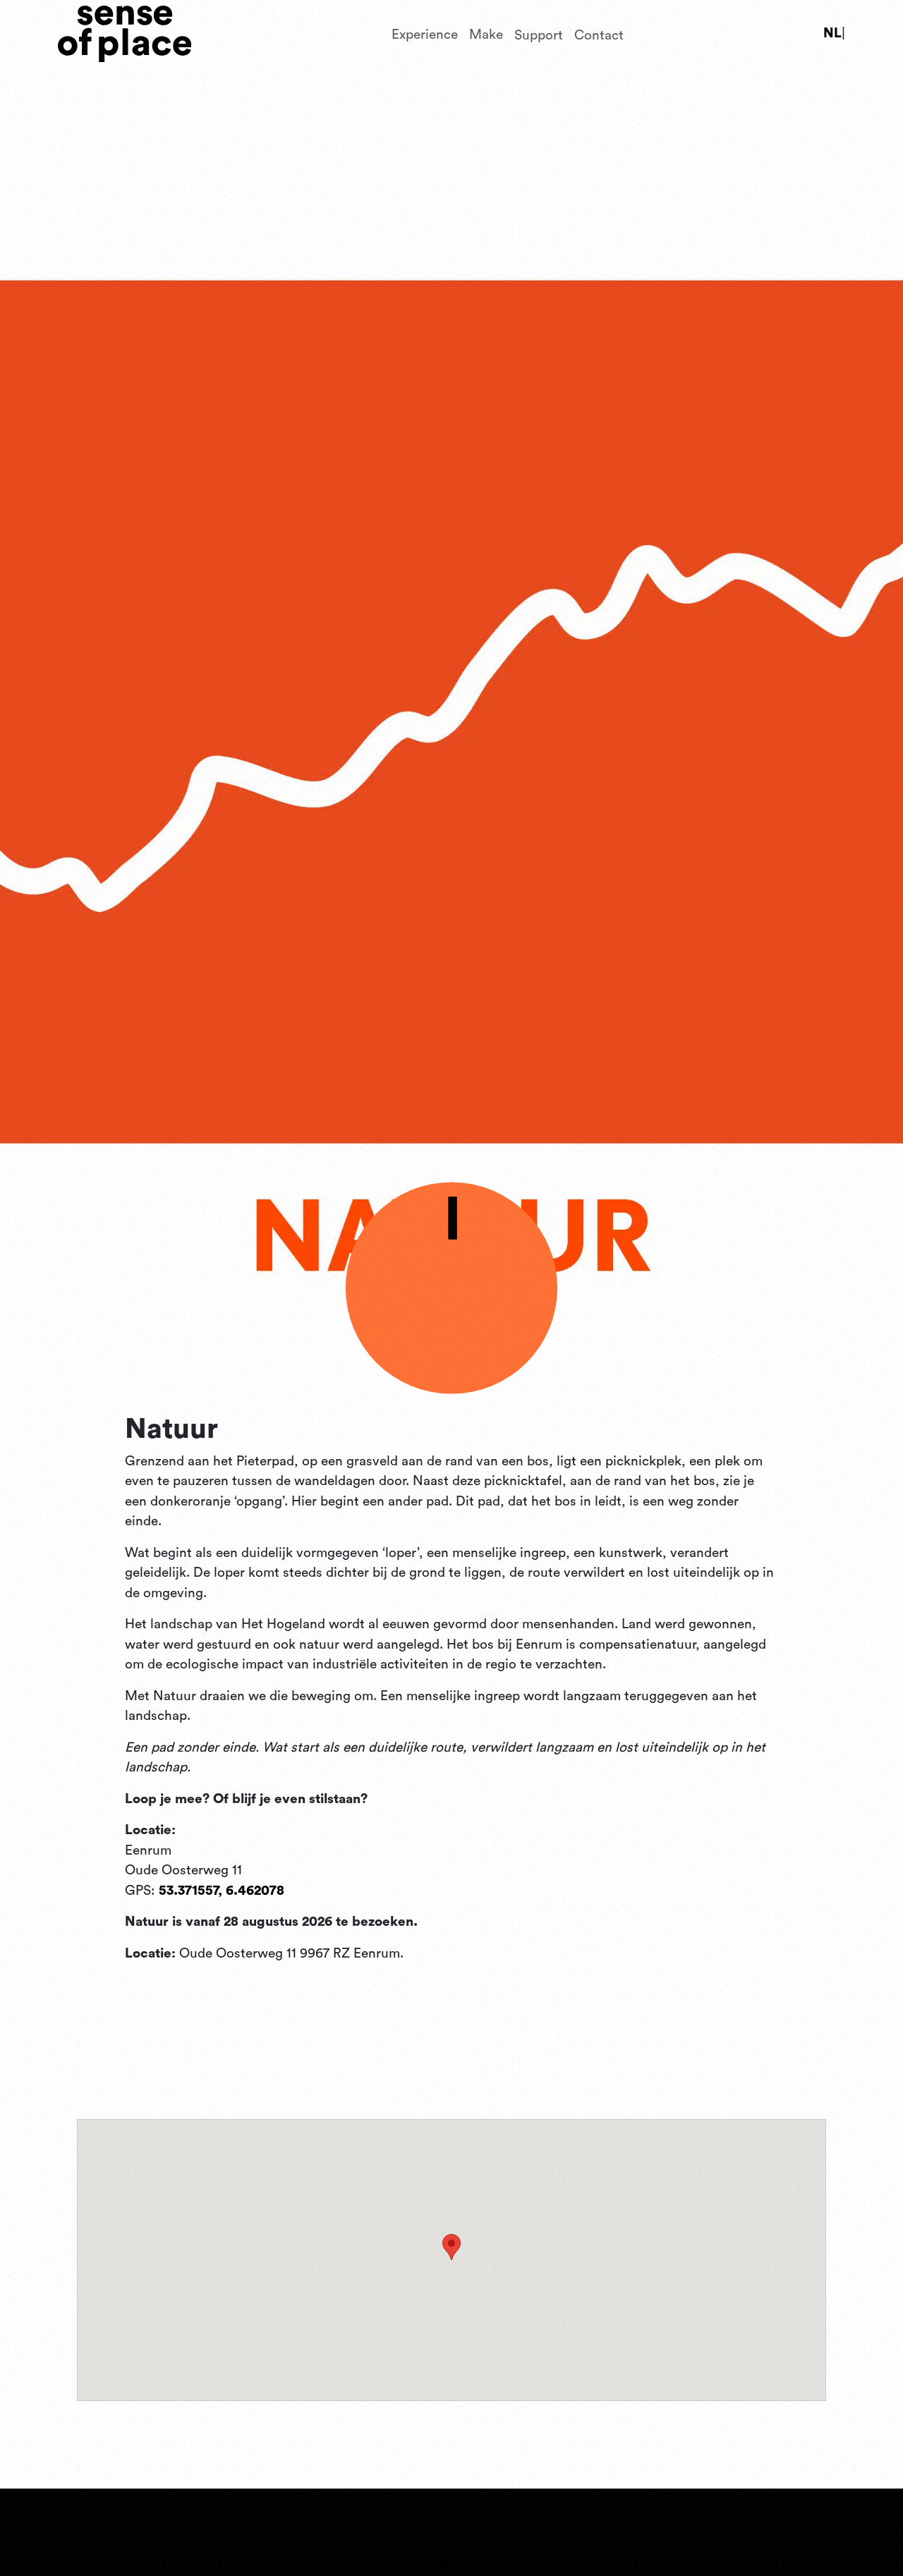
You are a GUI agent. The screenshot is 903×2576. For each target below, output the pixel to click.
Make (486, 33)
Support (539, 33)
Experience (425, 33)
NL (832, 33)
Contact (599, 33)
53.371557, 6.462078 (222, 1891)
